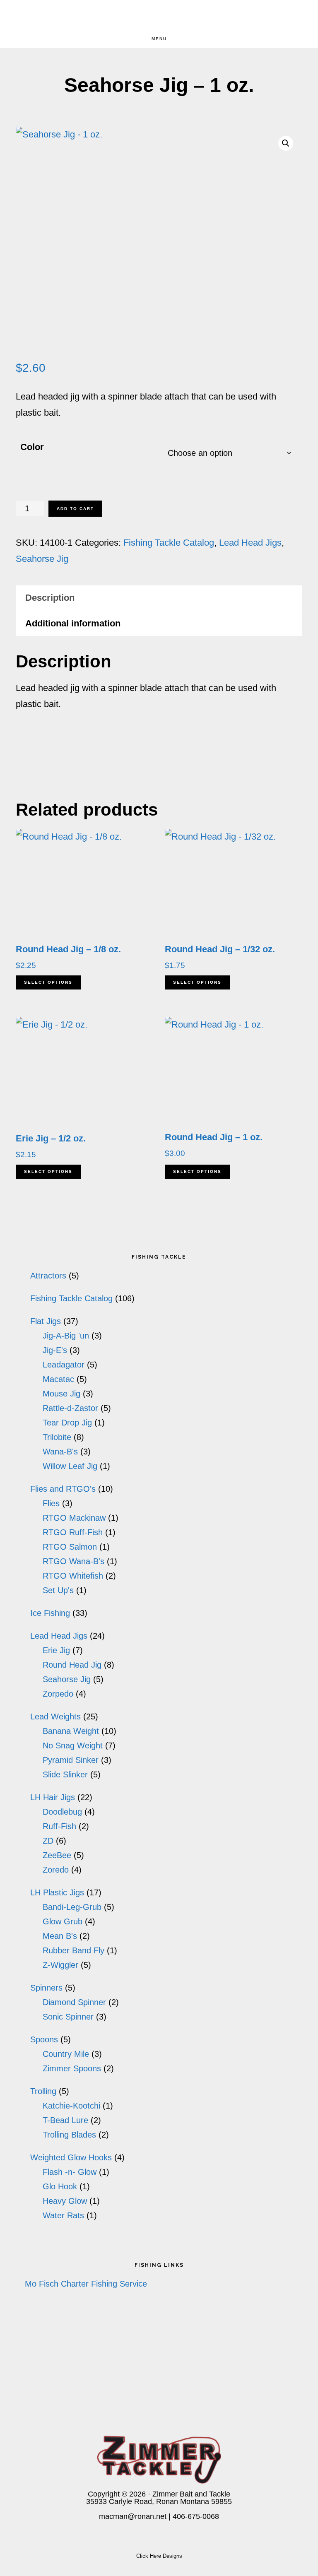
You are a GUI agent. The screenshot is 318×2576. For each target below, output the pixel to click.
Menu (159, 39)
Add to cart (75, 509)
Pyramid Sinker (71, 1760)
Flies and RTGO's (63, 1489)
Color (32, 447)
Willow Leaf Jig (70, 1466)
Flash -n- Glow (70, 2172)
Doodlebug (62, 1812)
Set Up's (58, 1590)
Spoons (44, 2039)
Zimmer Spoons (72, 2068)
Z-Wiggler (60, 1965)
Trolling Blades (69, 2135)
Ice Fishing (50, 1613)
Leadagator (64, 1365)
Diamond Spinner (74, 2002)
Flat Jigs (46, 1321)
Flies (51, 1503)
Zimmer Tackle (159, 15)
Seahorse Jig (42, 559)
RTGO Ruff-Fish (73, 1532)
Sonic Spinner (68, 2017)
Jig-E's (55, 1350)
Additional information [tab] (73, 623)
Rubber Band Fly (73, 1950)
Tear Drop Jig (67, 1423)
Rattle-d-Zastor (70, 1408)
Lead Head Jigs (250, 543)
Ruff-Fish (59, 1826)
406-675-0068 (196, 2516)
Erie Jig (56, 1650)
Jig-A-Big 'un (66, 1336)
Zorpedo (58, 1694)
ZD (48, 1841)
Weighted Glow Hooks (71, 2157)
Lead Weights (55, 1717)
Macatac (58, 1379)
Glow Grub (63, 1921)
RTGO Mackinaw (74, 1518)
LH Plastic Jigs (57, 1892)
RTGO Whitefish (73, 1576)
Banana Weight (71, 1731)
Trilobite (57, 1437)
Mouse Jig (61, 1394)
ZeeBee (57, 1855)
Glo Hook (60, 2186)
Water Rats (63, 2215)
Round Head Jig (72, 1665)
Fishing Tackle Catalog (169, 543)
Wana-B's (60, 1452)
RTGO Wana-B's (73, 1561)
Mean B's (60, 1936)
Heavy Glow (65, 2201)
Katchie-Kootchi (71, 2106)
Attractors (48, 1276)
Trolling (43, 2091)
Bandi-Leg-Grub (72, 1907)
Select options (48, 982)
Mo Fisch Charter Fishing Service (86, 2284)
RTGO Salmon (70, 1547)
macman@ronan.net (133, 2516)
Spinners (46, 1988)
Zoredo (56, 1870)
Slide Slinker (65, 1774)
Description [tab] (50, 598)
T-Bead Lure (65, 2120)
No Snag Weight (73, 1745)
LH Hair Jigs (53, 1797)
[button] (286, 143)
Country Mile (66, 2054)
